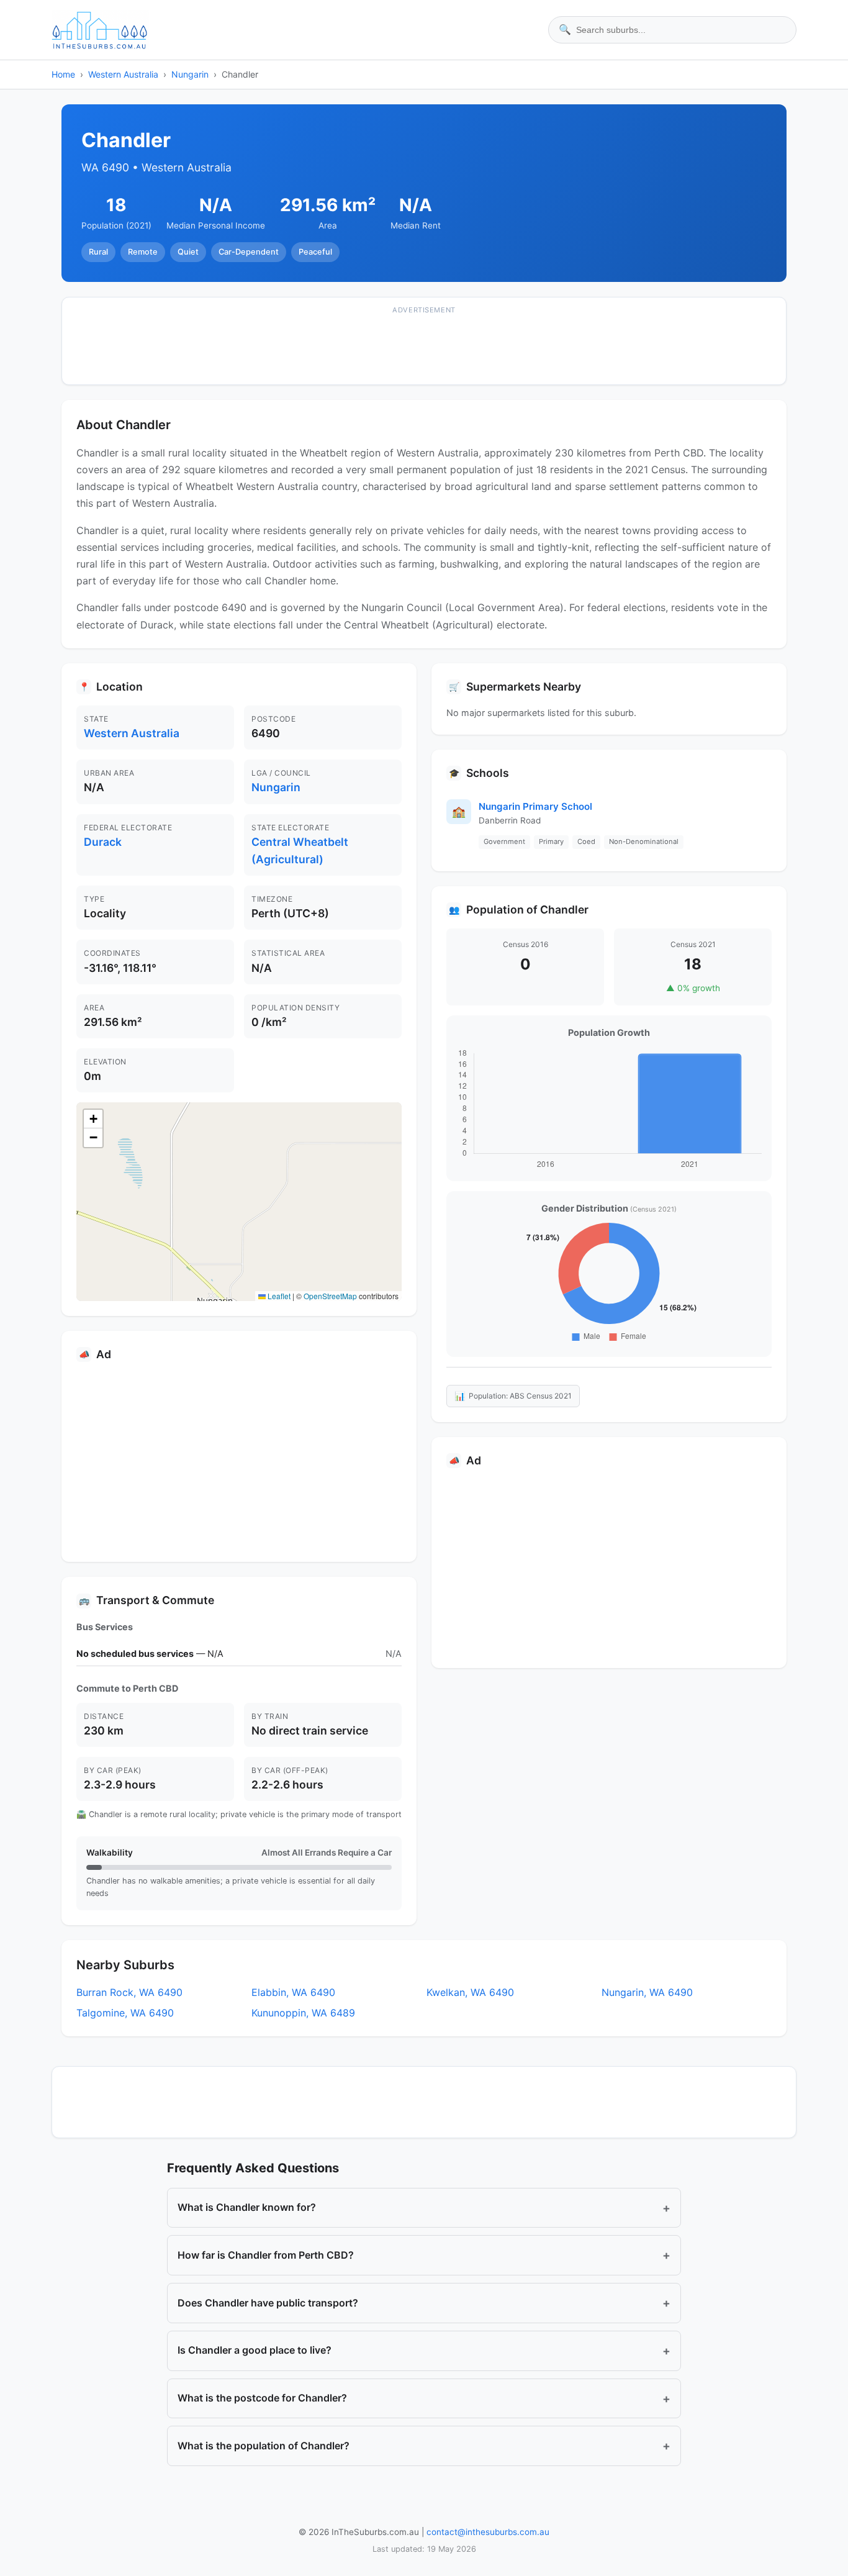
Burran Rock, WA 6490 (129, 1992)
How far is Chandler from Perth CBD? (424, 2255)
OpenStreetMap (330, 1296)
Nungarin (190, 74)
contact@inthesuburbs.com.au (488, 2532)
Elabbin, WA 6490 (293, 1992)
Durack (103, 842)
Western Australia (123, 74)
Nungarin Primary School (535, 806)
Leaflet (278, 1296)
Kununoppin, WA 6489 (303, 2013)
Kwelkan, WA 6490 (470, 1992)
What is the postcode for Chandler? (424, 2398)
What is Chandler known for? (424, 2208)
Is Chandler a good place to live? (424, 2351)
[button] (93, 1119)
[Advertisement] (424, 349)
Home (63, 74)
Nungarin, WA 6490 (647, 1992)
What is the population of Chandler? (424, 2446)
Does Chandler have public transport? (424, 2303)
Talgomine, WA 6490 (125, 2013)
